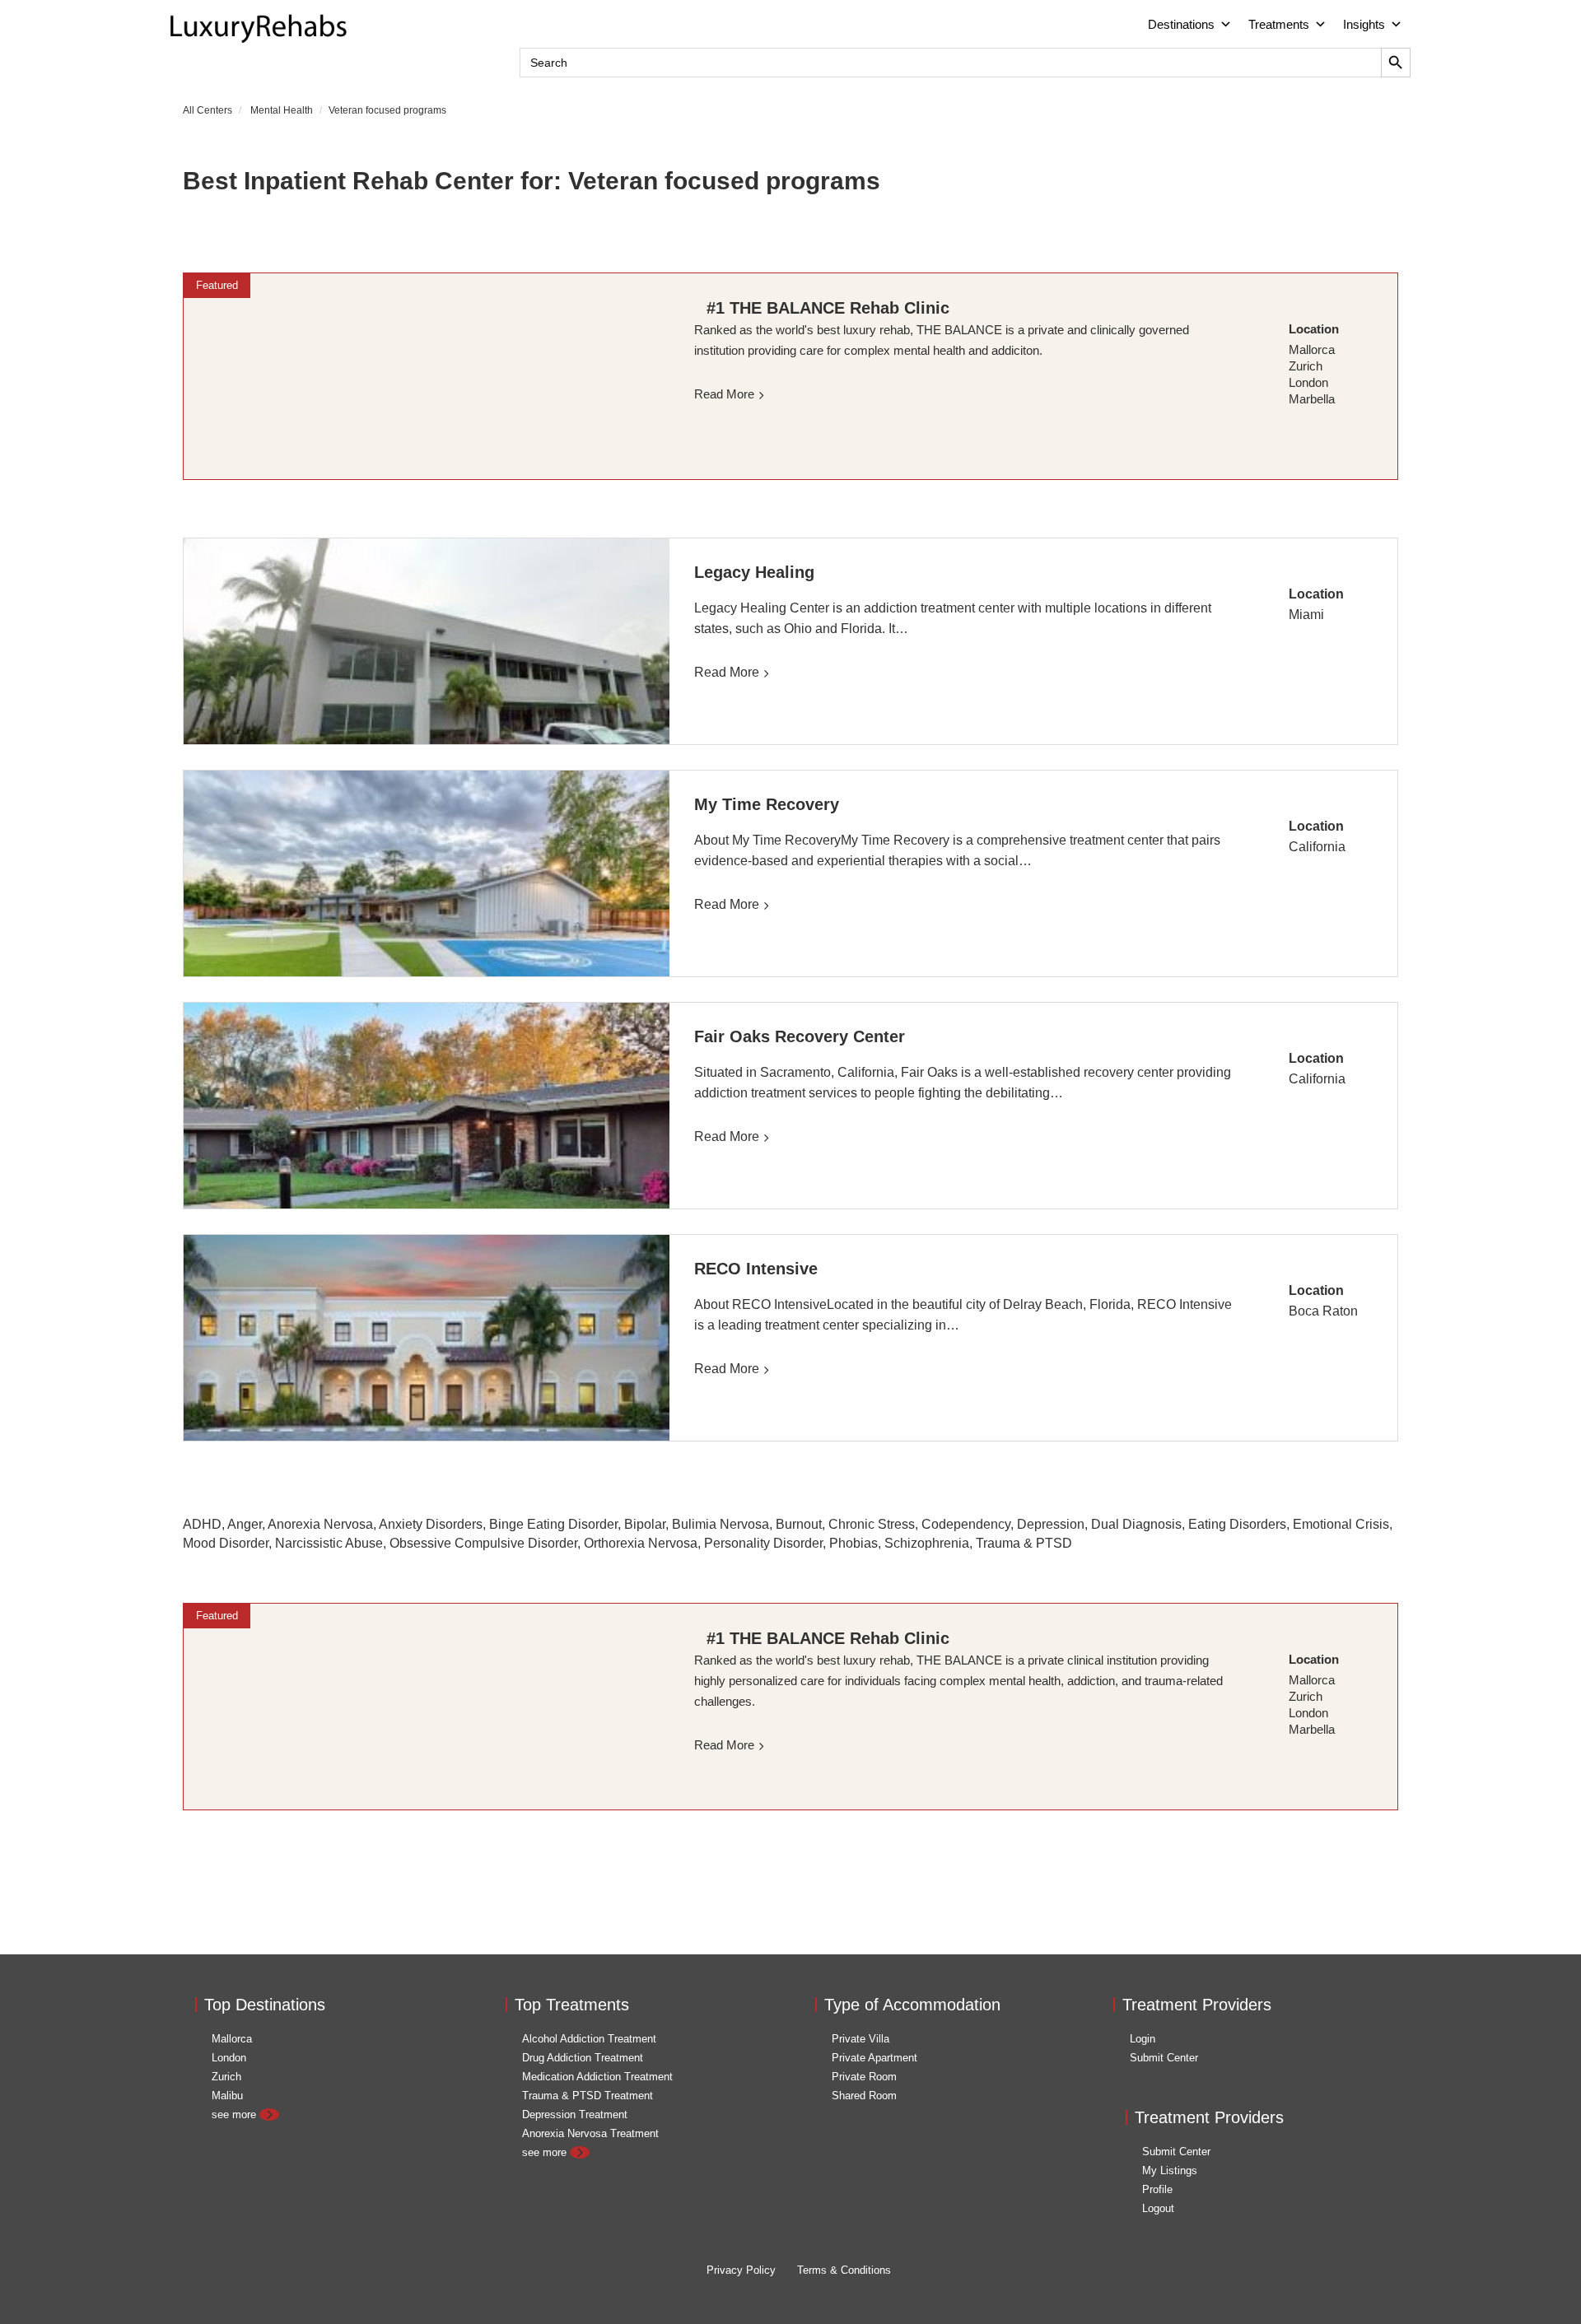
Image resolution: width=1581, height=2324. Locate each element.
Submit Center (1164, 2058)
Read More (727, 672)
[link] (427, 376)
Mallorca (232, 2039)
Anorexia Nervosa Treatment (590, 2133)
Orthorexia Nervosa (641, 1543)
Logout (1158, 2208)
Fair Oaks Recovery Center (800, 1036)
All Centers (208, 110)
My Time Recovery (767, 804)
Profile (1157, 2189)
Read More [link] (724, 394)
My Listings (1170, 2170)
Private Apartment (874, 2058)
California (1317, 847)
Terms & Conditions (844, 2270)
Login (1143, 2039)
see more (236, 2114)
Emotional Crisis (1341, 1524)
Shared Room (864, 2096)
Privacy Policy (741, 2270)
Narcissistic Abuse (329, 1543)
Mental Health (282, 110)
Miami (1306, 615)
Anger (245, 1524)
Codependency (966, 1524)
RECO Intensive (756, 1269)
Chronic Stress (872, 1524)
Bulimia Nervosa (721, 1524)
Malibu (227, 2096)
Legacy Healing (754, 572)
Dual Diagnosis (1136, 1524)
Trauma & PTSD (1024, 1543)
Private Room (864, 2077)
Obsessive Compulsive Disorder (483, 1543)
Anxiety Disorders (431, 1524)
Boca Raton (1323, 1311)
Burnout (799, 1524)
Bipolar (645, 1524)
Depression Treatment (575, 2114)
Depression (1051, 1524)
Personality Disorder (763, 1543)
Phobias (853, 1543)
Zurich (226, 2077)
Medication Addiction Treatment (597, 2077)
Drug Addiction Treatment (583, 2058)
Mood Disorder (226, 1543)
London (229, 2058)
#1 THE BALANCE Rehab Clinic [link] (828, 308)
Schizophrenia (927, 1543)
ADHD (202, 1524)
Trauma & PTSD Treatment (588, 2096)
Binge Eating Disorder (553, 1524)
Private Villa (860, 2039)
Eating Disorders (1237, 1524)
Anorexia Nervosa (320, 1524)
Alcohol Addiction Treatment (589, 2039)
